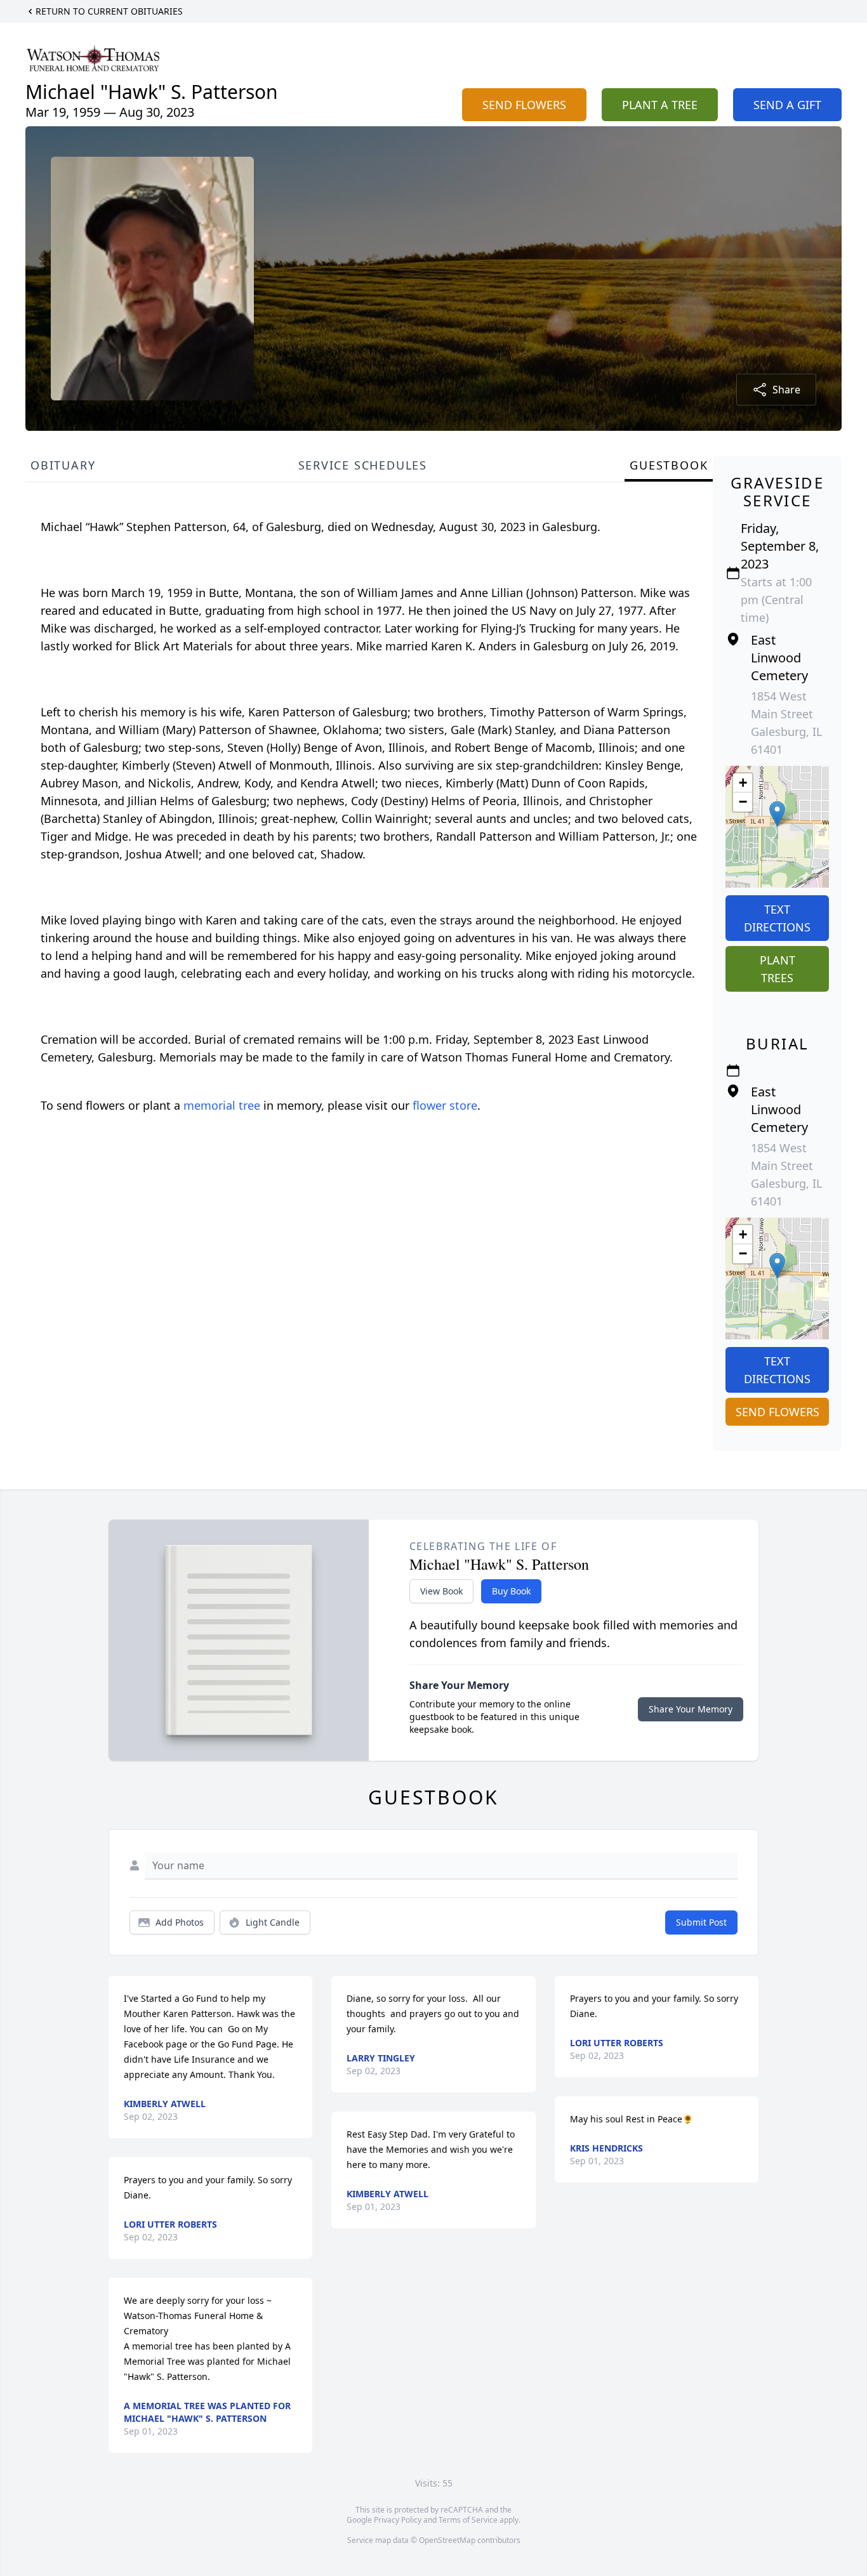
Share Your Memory (691, 1709)
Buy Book (511, 1591)
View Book (441, 1591)
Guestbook (669, 465)
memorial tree (222, 1105)
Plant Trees (778, 969)
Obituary (63, 465)
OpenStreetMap (447, 2540)
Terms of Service (468, 2520)
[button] (777, 814)
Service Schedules (363, 465)
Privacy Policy (398, 2520)
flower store (445, 1105)
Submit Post (701, 1922)
